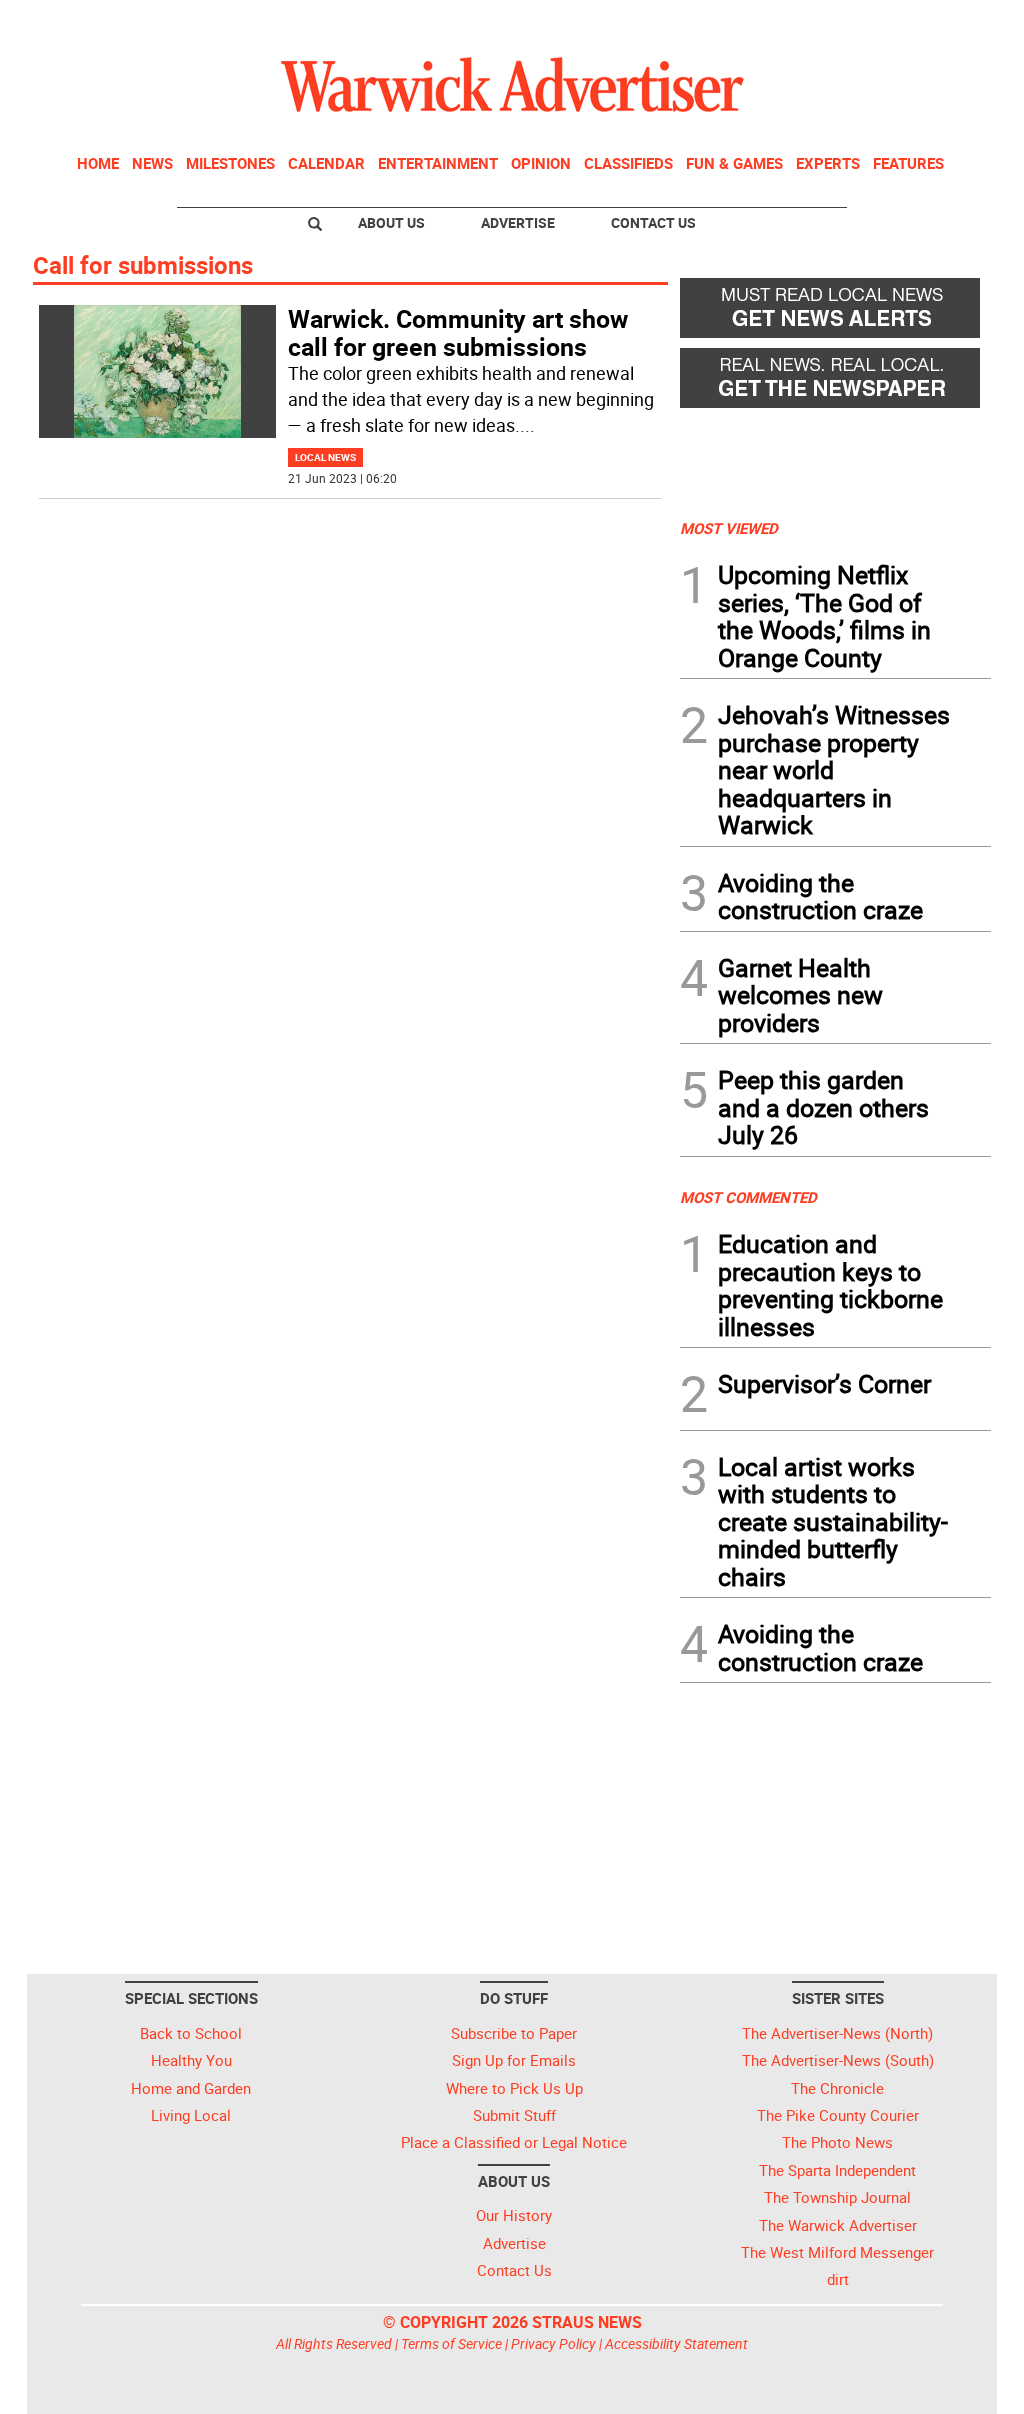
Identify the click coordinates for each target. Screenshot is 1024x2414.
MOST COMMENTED (748, 1197)
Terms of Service (451, 2343)
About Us (391, 222)
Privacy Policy (553, 2343)
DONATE (942, 23)
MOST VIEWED (729, 528)
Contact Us (653, 222)
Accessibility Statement (676, 2343)
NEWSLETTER (830, 23)
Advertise (518, 222)
